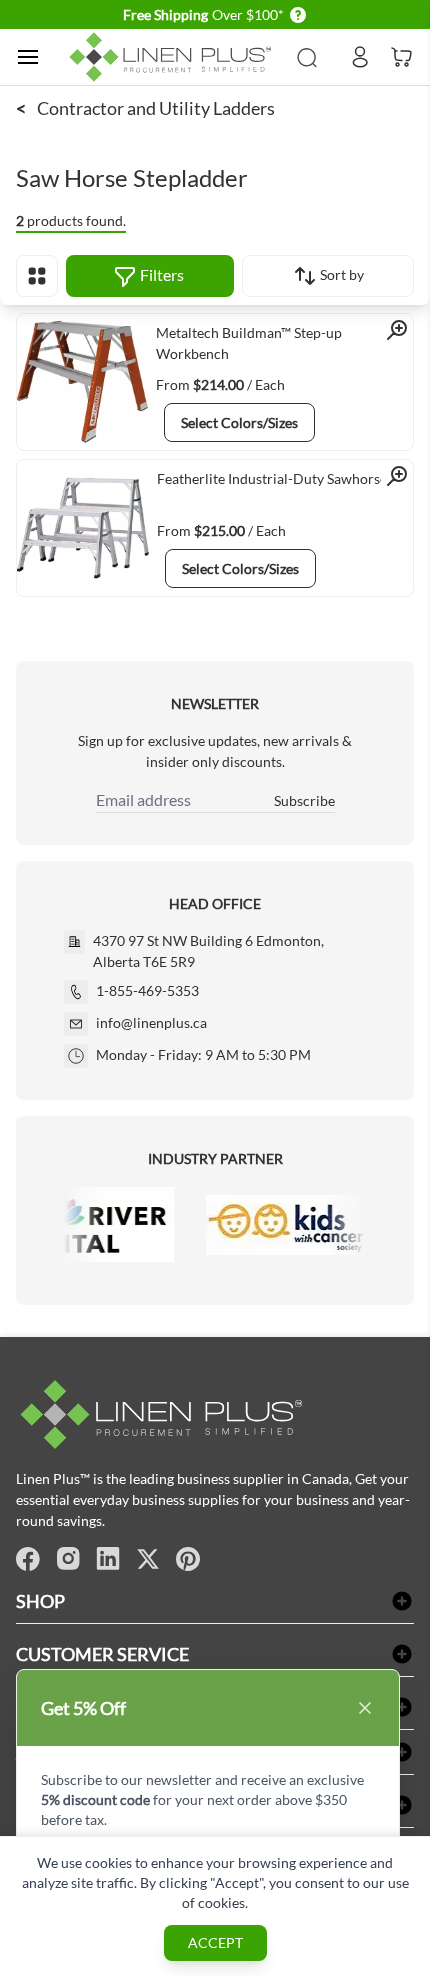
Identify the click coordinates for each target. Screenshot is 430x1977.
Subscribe (304, 800)
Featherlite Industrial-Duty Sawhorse (272, 478)
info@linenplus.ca (151, 1022)
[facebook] (28, 1559)
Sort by (340, 274)
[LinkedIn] (108, 1559)
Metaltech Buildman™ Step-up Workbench (249, 343)
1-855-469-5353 (147, 990)
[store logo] (173, 57)
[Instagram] (68, 1559)
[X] (148, 1559)
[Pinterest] (188, 1559)
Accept (215, 1942)
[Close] (365, 1708)
